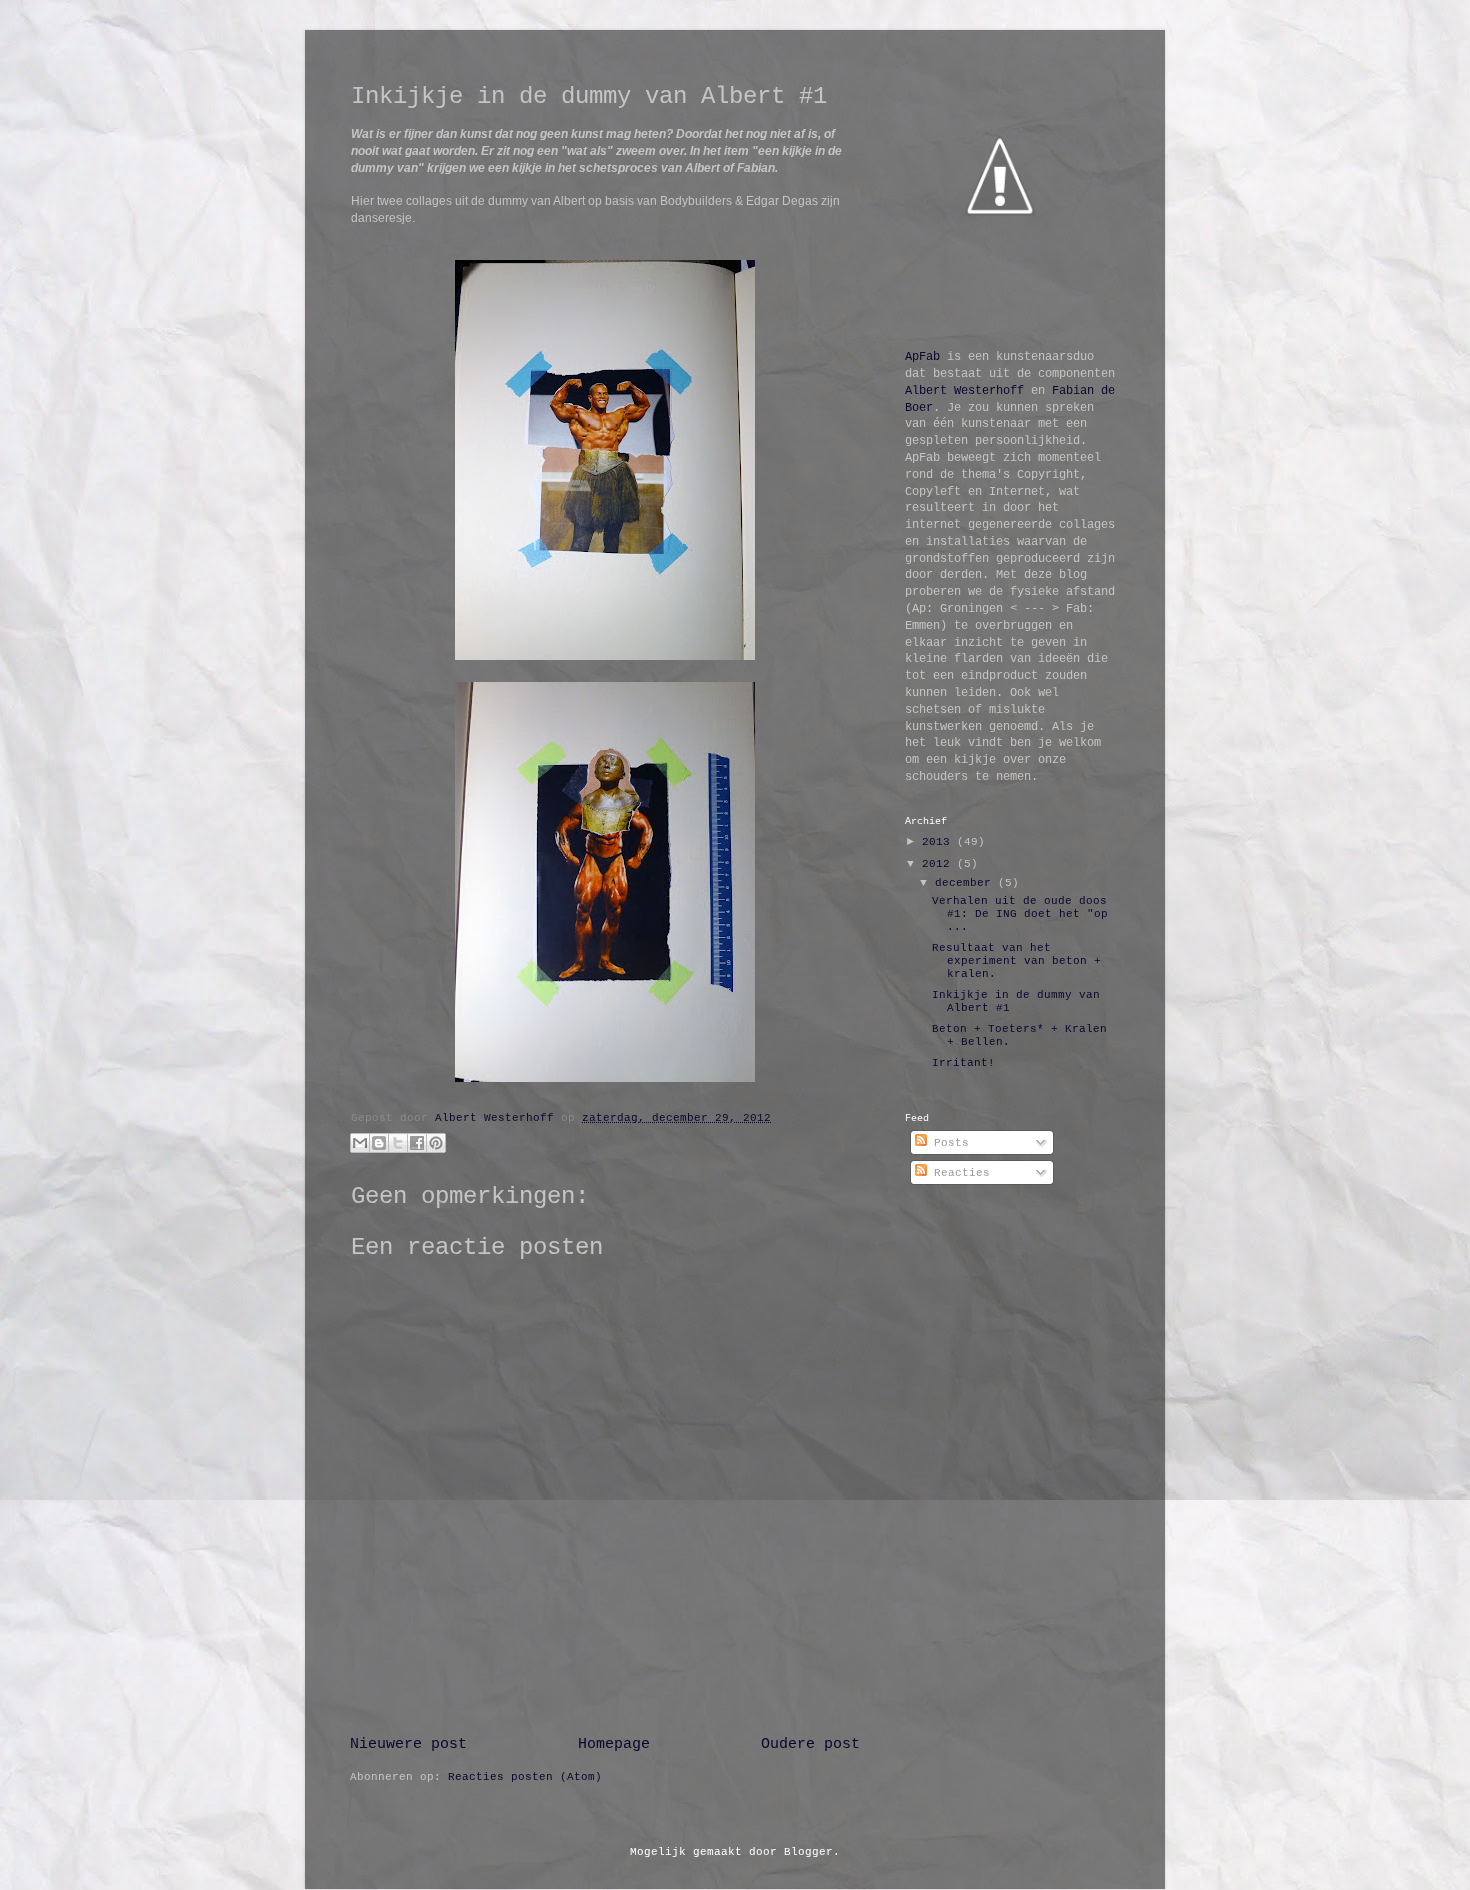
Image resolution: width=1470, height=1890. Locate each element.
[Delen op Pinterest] (436, 1143)
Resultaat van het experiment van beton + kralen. (1016, 961)
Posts (948, 1143)
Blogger (808, 1852)
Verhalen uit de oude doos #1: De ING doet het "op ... (1020, 914)
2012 (939, 864)
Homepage (614, 1744)
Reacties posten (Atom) (525, 1777)
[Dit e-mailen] (360, 1143)
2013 (939, 842)
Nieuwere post (408, 1744)
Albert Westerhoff (964, 391)
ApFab (922, 357)
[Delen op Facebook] (417, 1143)
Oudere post (810, 1744)
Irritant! (963, 1063)
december (966, 883)
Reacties (958, 1173)
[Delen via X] (398, 1143)
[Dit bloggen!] (379, 1143)
